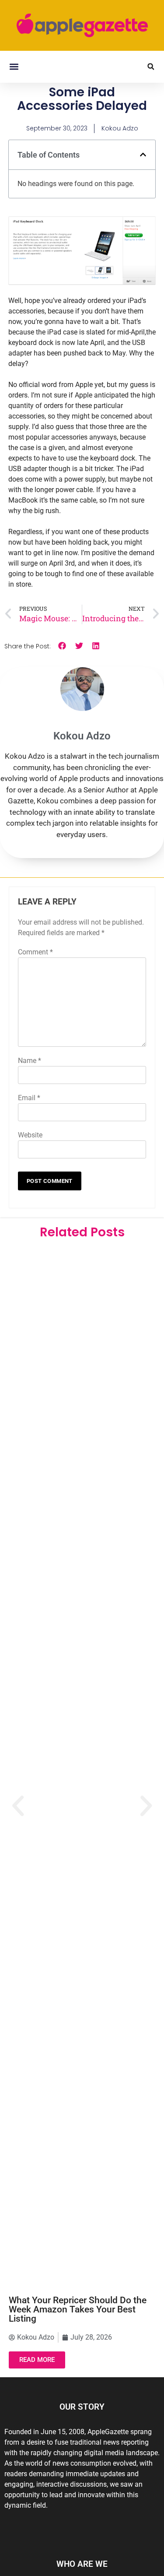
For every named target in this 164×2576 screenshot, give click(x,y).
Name (30, 1061)
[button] (14, 67)
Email (29, 1098)
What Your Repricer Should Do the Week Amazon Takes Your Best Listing (78, 2309)
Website (30, 1135)
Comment (35, 952)
